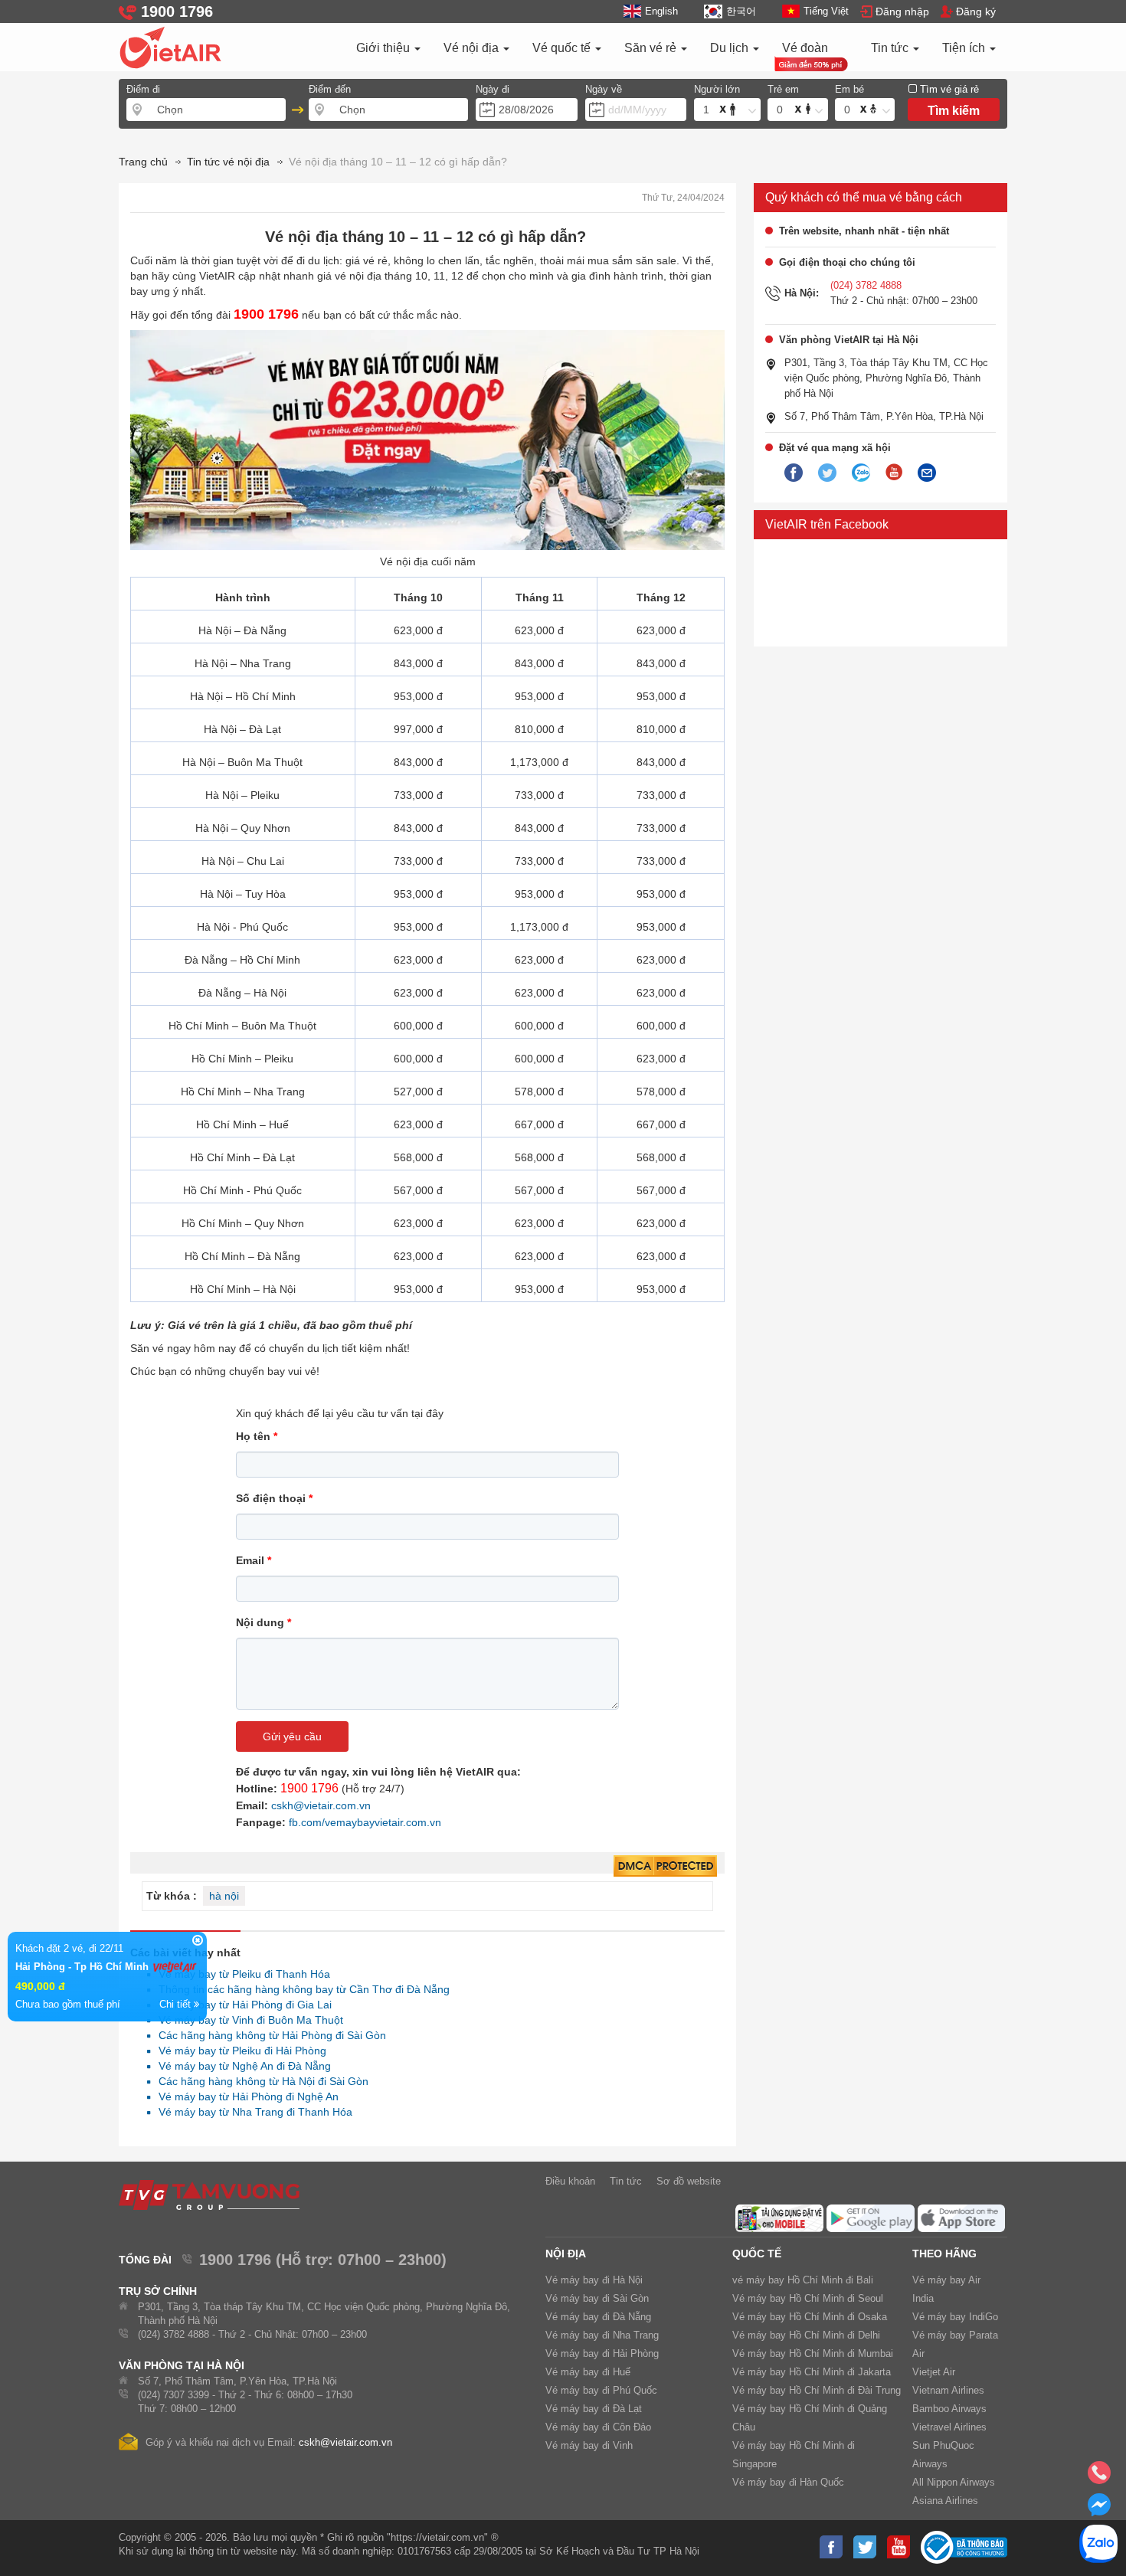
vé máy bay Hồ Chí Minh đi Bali (803, 2280)
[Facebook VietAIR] (794, 473)
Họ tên (257, 1436)
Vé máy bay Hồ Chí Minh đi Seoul (808, 2298)
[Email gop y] (927, 473)
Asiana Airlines (945, 2501)
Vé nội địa (473, 48)
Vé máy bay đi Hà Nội (594, 2280)
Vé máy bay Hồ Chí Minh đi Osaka (810, 2317)
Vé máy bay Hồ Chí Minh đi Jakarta (812, 2372)
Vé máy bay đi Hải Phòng (602, 2353)
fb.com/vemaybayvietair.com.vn (365, 1822)
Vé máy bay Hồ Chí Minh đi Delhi (806, 2335)
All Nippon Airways (954, 2482)
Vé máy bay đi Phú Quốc (601, 2390)
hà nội (224, 1896)
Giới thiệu (385, 48)
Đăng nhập (902, 11)
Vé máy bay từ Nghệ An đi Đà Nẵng (241, 2066)
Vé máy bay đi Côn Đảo (598, 2427)
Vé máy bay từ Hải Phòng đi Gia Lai (241, 2005)
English (661, 11)
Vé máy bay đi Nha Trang (602, 2335)
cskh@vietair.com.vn (321, 1805)
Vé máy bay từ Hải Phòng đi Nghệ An (244, 2096)
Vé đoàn (805, 48)
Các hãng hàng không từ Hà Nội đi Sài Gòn (259, 2081)
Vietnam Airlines (948, 2390)
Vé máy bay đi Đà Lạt (594, 2409)
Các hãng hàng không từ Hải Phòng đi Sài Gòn (268, 2035)
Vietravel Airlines (949, 2427)
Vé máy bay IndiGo (955, 2317)
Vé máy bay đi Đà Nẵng (598, 2317)
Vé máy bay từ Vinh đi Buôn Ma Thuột (247, 2020)
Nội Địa (566, 2254)
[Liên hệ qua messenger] (1099, 2509)
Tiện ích (965, 48)
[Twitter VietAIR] (827, 473)
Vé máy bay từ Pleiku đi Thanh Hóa (240, 1974)
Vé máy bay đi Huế (588, 2372)
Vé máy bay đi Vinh (589, 2445)
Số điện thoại (274, 1498)
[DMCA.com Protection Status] (665, 1867)
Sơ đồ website (689, 2181)
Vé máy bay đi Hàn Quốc (788, 2482)
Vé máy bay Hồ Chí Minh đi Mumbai (813, 2353)
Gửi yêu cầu (292, 1736)
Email (254, 1560)
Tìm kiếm (954, 111)
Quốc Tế (757, 2254)
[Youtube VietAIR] (894, 473)
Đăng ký (976, 11)
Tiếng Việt (826, 11)
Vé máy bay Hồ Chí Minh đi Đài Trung (817, 2390)
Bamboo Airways (949, 2409)
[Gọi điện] (1099, 2477)
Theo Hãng (944, 2254)
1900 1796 (309, 1788)
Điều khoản (570, 2181)
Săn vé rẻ (652, 48)
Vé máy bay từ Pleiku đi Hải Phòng (238, 2051)
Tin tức (891, 48)
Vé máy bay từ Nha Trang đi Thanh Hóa (251, 2112)
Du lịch (731, 48)
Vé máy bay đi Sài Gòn (597, 2298)
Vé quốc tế (563, 48)
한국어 (741, 11)
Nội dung (263, 1622)
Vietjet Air (934, 2372)
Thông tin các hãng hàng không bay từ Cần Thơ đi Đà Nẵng (300, 1989)
